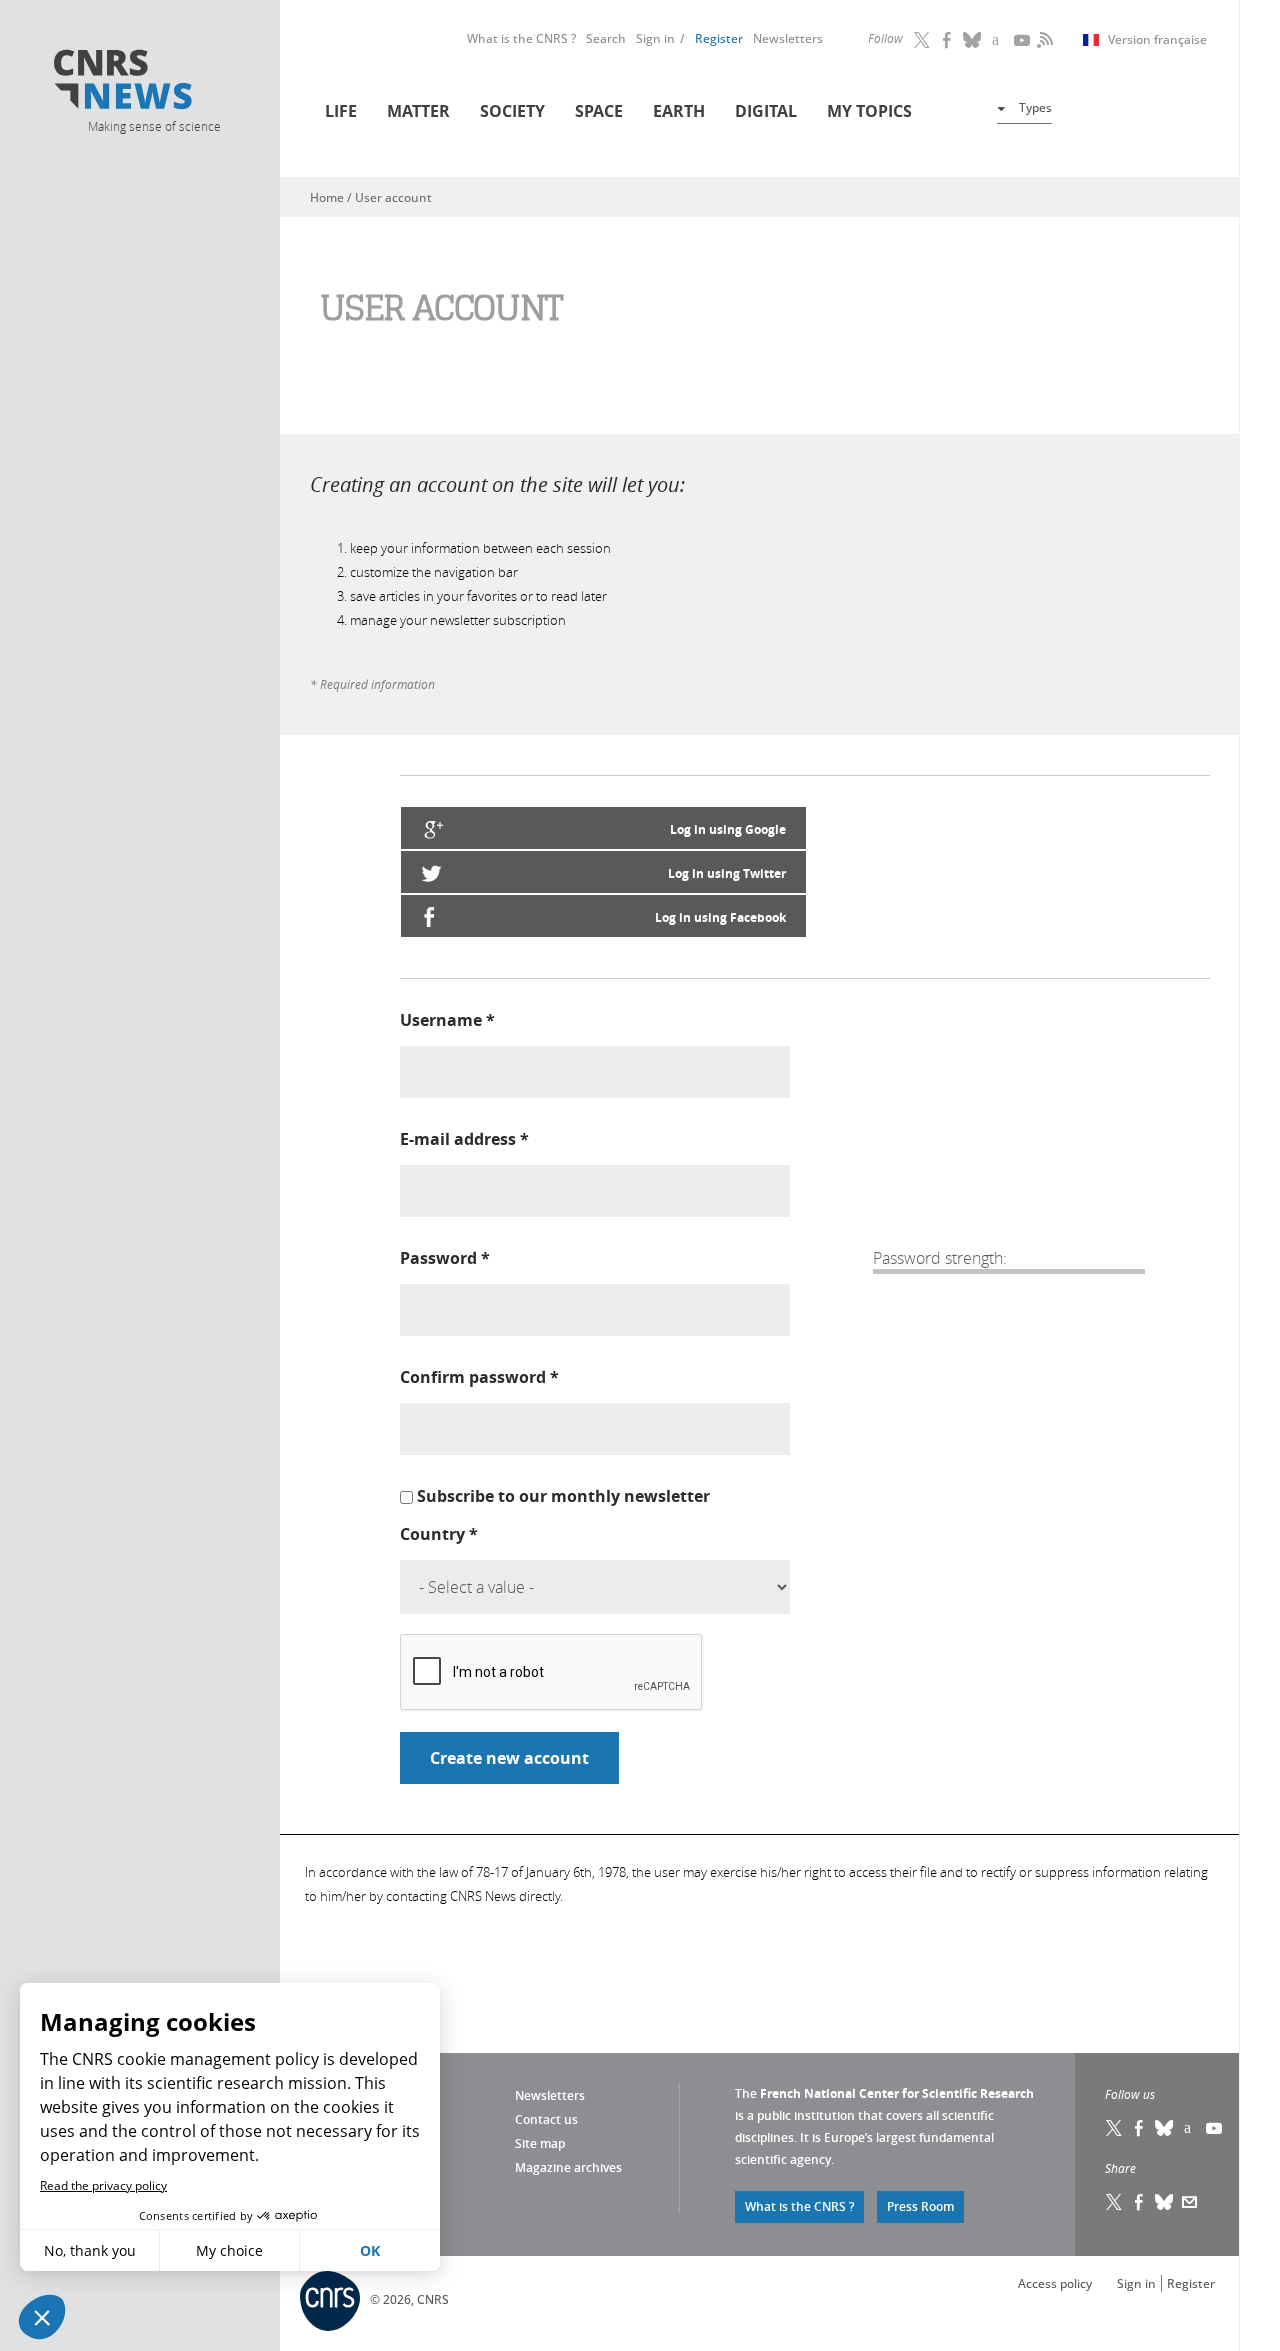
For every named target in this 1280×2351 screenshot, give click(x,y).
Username (447, 1020)
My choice (229, 2250)
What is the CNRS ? (521, 38)
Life (341, 111)
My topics (869, 111)
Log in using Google (728, 829)
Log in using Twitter (727, 873)
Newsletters (788, 38)
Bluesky (1165, 2128)
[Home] (153, 82)
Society (512, 111)
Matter (418, 111)
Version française (1157, 40)
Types (1035, 107)
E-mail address (464, 1139)
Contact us (546, 2119)
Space (599, 111)
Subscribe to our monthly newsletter (563, 1496)
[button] (42, 2317)
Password (445, 1258)
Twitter (923, 40)
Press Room (920, 2206)
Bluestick (973, 40)
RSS (1043, 40)
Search (606, 38)
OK (370, 2250)
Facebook (948, 40)
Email (1190, 2202)
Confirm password (479, 1377)
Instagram (998, 40)
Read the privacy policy (103, 2185)
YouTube (1023, 40)
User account (393, 197)
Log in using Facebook (720, 917)
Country (439, 1534)
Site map (540, 2143)
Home (327, 197)
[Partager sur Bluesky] (1165, 2202)
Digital (766, 111)
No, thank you (90, 2250)
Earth (679, 111)
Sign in (655, 38)
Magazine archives (568, 2167)
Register (719, 38)
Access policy (1055, 2283)
